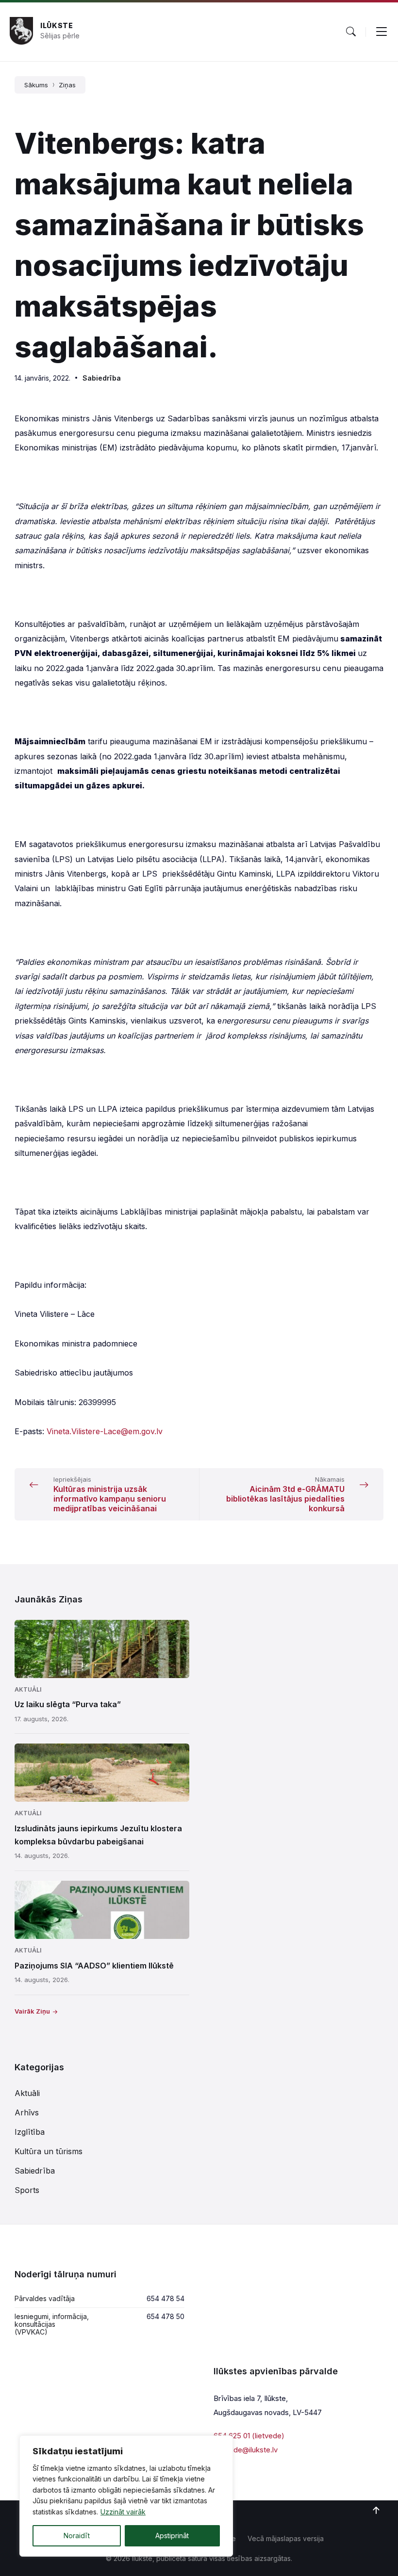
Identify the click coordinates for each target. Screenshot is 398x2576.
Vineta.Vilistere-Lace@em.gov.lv (105, 1431)
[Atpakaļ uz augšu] (376, 2511)
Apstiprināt (172, 2536)
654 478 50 (166, 2316)
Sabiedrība (102, 378)
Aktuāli (28, 1689)
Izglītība (30, 2132)
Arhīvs (27, 2112)
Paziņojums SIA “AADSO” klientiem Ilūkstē (94, 1966)
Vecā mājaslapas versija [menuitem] (286, 2538)
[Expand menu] (381, 32)
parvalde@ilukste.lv (246, 2450)
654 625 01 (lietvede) (249, 2436)
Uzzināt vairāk (123, 2512)
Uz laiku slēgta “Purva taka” (68, 1704)
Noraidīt (77, 2536)
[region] (126, 2496)
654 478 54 (166, 2298)
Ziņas (67, 85)
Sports (27, 2190)
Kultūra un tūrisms (49, 2151)
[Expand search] (351, 32)
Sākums (36, 85)
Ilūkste (57, 25)
